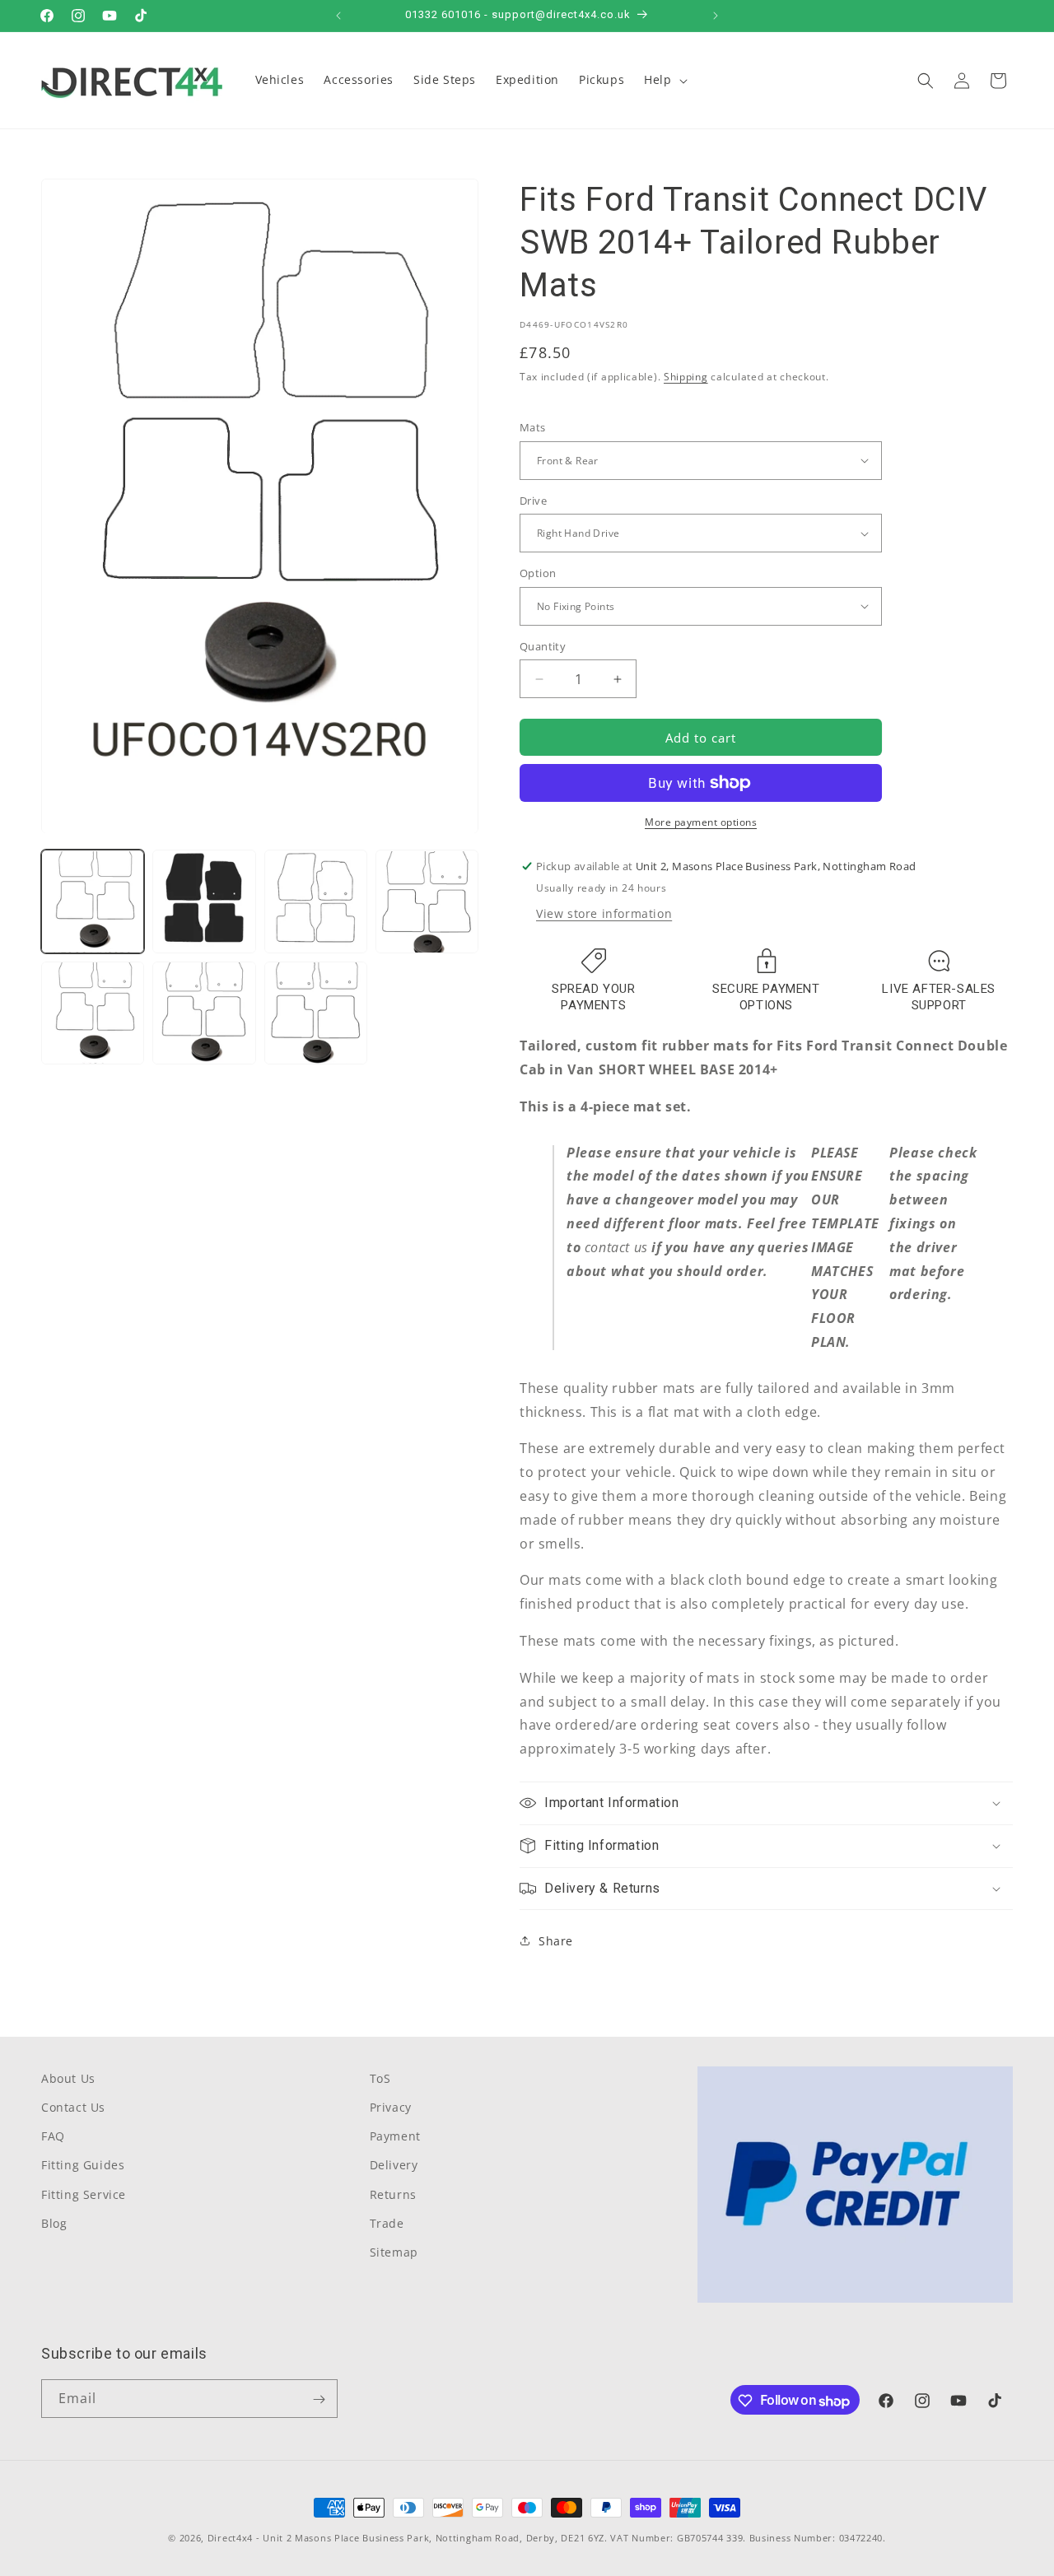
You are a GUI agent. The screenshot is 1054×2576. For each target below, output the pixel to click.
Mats (533, 427)
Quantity (543, 646)
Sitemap (394, 2253)
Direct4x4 (230, 2538)
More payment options (701, 822)
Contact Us (73, 2108)
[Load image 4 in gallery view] (427, 902)
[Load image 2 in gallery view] (204, 902)
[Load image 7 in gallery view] (316, 1013)
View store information (604, 913)
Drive (533, 501)
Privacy (391, 2108)
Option (538, 573)
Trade (387, 2223)
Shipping (686, 377)
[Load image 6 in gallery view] (204, 1013)
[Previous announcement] (338, 16)
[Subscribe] (319, 2399)
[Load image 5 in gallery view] (93, 1013)
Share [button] (556, 1941)
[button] (664, 80)
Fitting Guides (83, 2166)
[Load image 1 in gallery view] (93, 902)
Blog (54, 2223)
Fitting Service (84, 2194)
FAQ (53, 2137)
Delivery (394, 2166)
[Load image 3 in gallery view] (316, 902)
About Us (68, 2078)
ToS (380, 2078)
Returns (393, 2194)
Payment (395, 2137)
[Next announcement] (716, 16)
